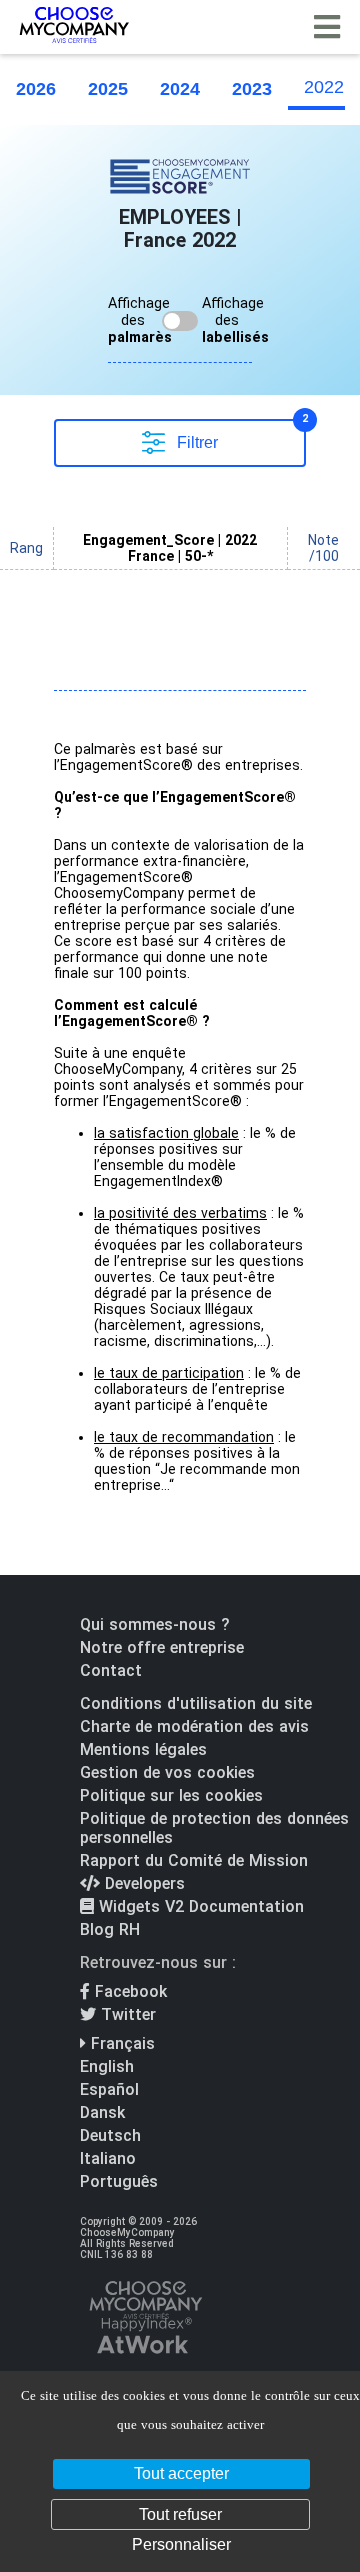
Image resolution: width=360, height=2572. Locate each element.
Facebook (128, 1991)
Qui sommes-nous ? (155, 1624)
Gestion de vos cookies (167, 1772)
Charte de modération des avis (194, 1726)
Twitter (126, 2014)
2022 (324, 87)
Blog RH (110, 1929)
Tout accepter (181, 2473)
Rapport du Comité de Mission (194, 1860)
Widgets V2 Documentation (199, 1906)
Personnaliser (181, 2544)
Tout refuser (180, 2514)
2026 (36, 89)
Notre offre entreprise (162, 1647)
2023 (252, 89)
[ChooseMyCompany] (145, 2337)
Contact (111, 1670)
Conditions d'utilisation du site (196, 1703)
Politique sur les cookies (171, 1795)
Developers (142, 1883)
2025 (108, 89)
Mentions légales (143, 1749)
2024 (180, 89)
